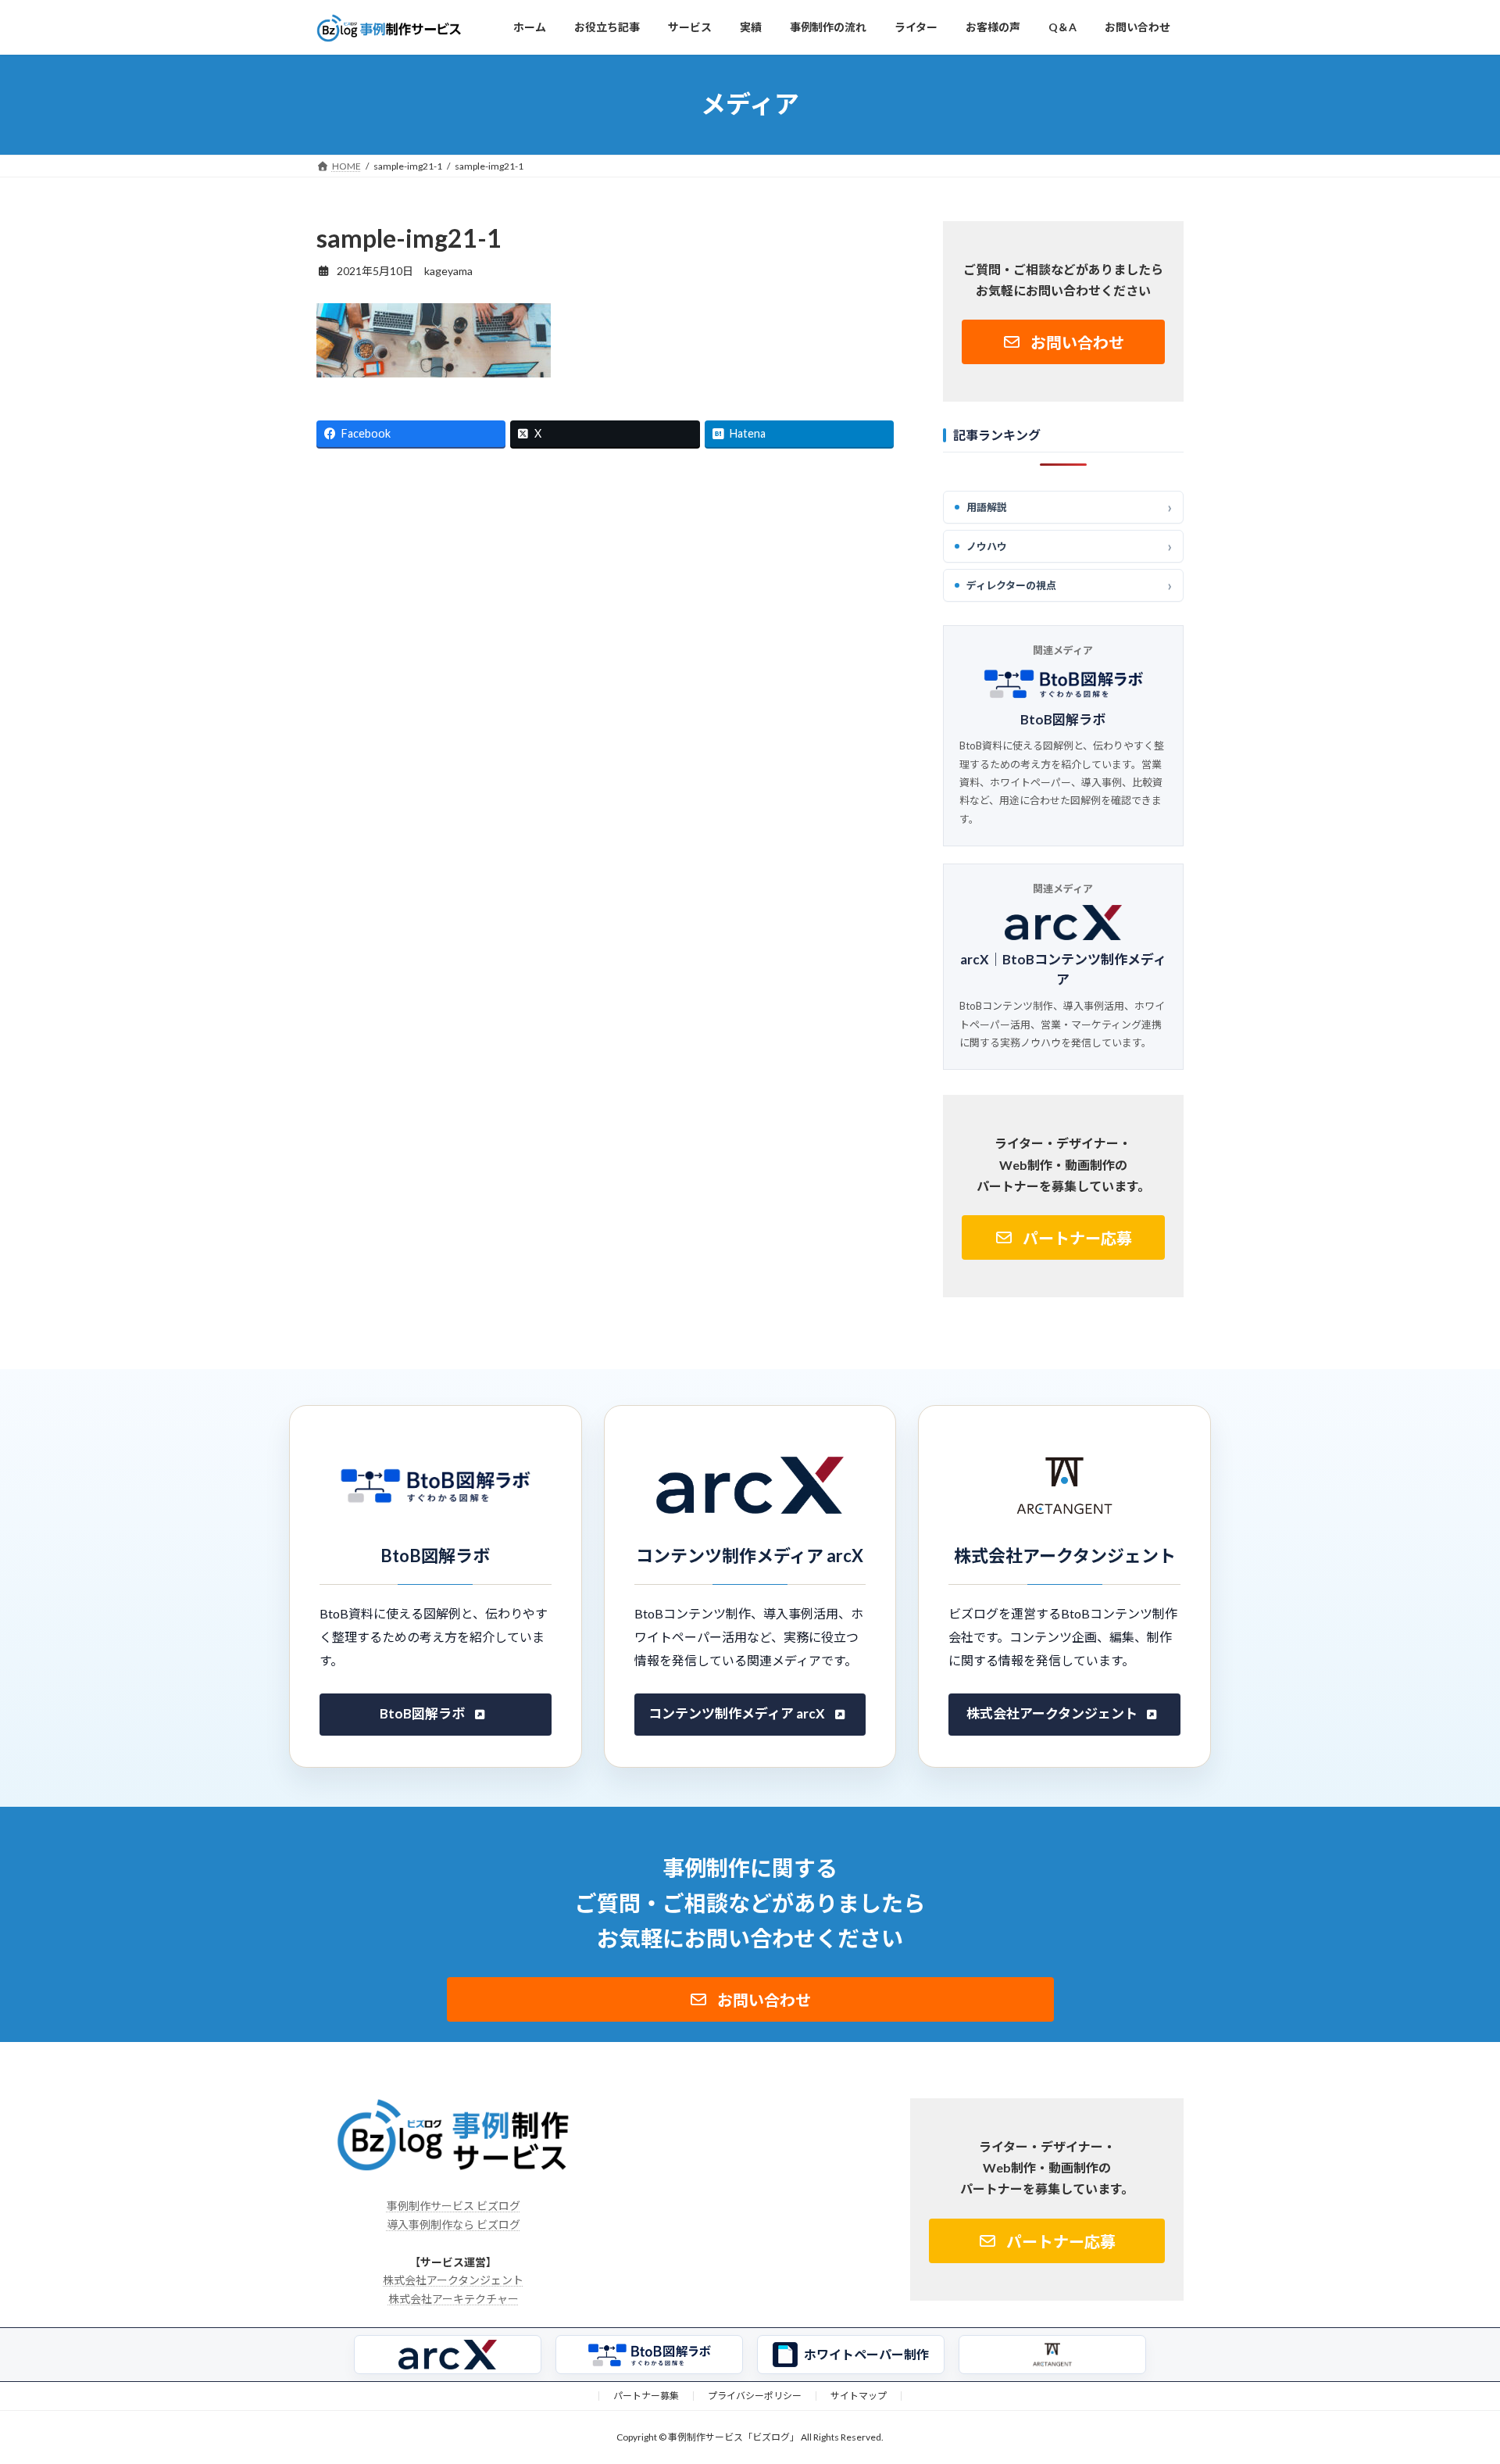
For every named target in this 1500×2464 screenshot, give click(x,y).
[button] (1063, 342)
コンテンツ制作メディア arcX (737, 1713)
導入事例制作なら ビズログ (454, 2224)
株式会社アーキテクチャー (454, 2299)
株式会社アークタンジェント (1052, 1713)
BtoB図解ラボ (1064, 719)
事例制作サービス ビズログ (454, 2206)
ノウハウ (987, 545)
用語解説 (987, 506)
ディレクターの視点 (1011, 585)
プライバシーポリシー (755, 2396)
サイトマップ (859, 2396)
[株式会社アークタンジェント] (1052, 2355)
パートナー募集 (646, 2396)
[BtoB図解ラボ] (649, 2355)
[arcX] (448, 2355)
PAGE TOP (1453, 2373)
